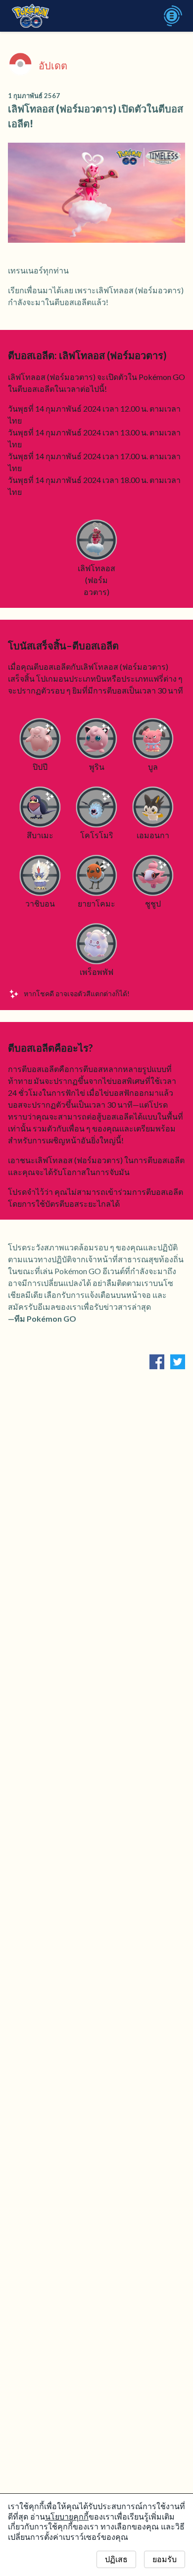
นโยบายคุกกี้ (67, 2517)
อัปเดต (53, 65)
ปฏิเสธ (116, 2559)
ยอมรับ (165, 2559)
